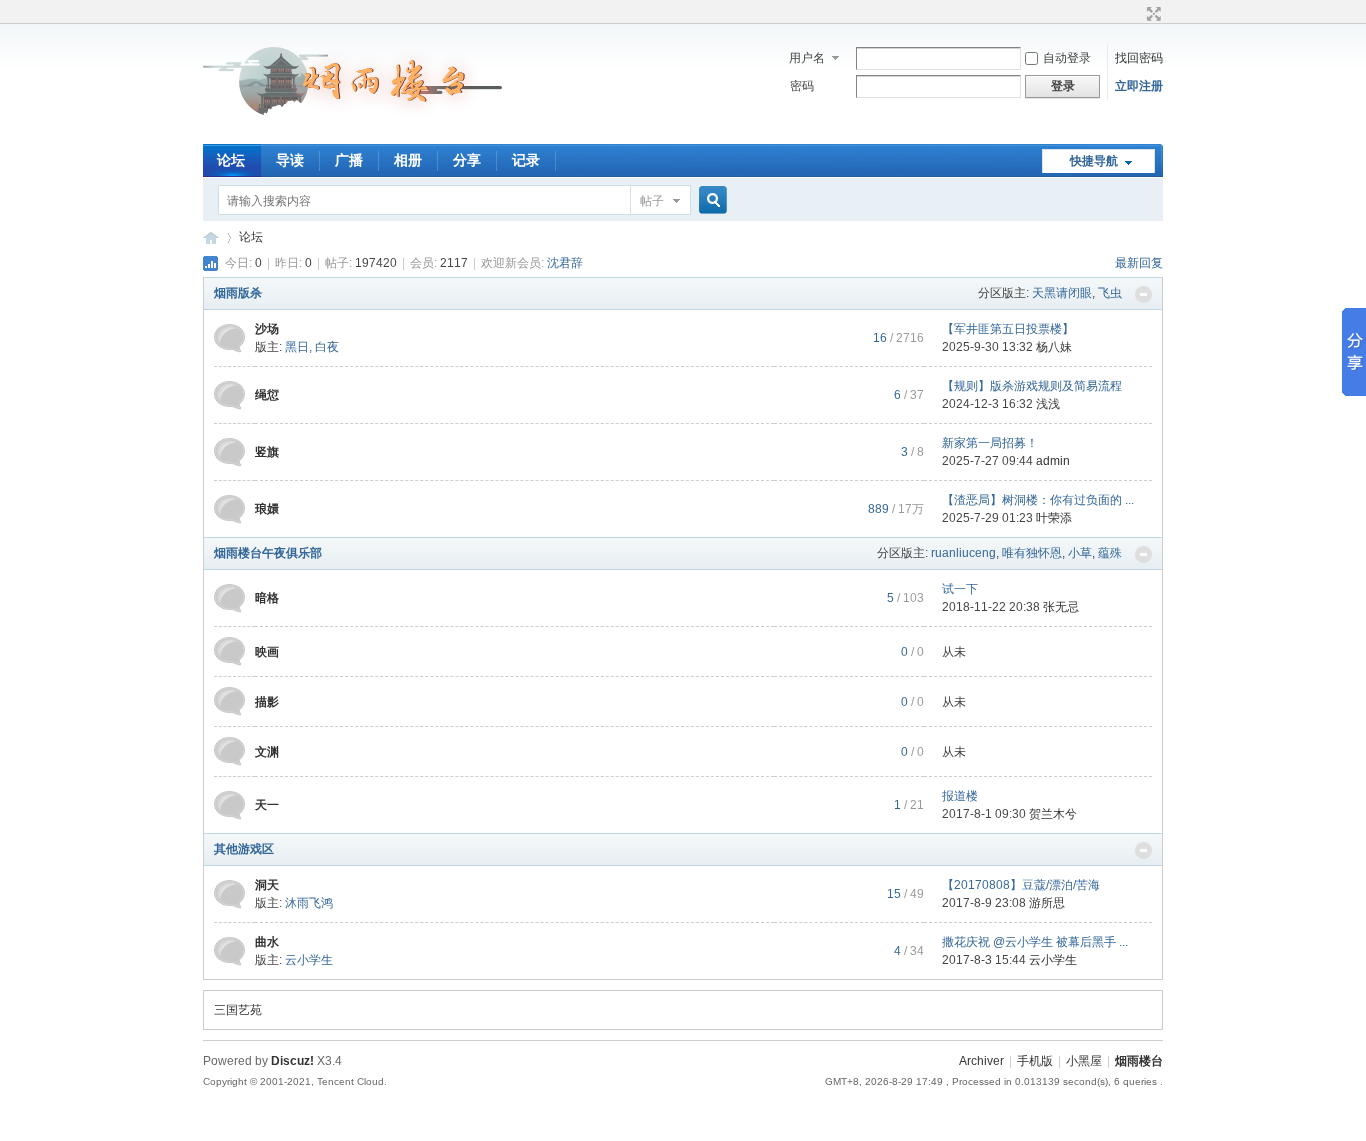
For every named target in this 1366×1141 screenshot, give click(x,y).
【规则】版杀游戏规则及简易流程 (1032, 386)
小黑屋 (1084, 1061)
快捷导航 (1094, 161)
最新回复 (1139, 263)
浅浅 (1048, 404)
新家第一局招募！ (990, 443)
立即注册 (1139, 86)
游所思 (1047, 903)
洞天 (267, 885)
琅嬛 (267, 509)
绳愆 (267, 395)
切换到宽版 (1151, 14)
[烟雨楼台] (353, 132)
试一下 (960, 589)
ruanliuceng (963, 553)
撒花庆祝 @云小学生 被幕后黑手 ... (1035, 942)
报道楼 (960, 796)
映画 (267, 652)
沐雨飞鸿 (309, 903)
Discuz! (292, 1061)
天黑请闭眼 (1062, 293)
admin (1053, 461)
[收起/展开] (1143, 294)
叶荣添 (1054, 518)
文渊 (267, 752)
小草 (1080, 553)
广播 (349, 160)
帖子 (652, 201)
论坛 (231, 160)
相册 (408, 160)
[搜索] (710, 200)
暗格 (267, 598)
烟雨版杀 (238, 293)
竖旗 (267, 452)
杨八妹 (1054, 347)
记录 (526, 160)
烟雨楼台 (211, 237)
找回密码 (1139, 58)
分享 (467, 160)
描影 (267, 702)
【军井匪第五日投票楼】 (1008, 329)
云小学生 (309, 960)
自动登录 (1067, 58)
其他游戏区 (244, 849)
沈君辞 (565, 263)
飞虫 (1110, 293)
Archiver (981, 1061)
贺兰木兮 (1053, 814)
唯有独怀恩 (1032, 553)
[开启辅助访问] (1135, 14)
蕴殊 (1110, 553)
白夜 (327, 347)
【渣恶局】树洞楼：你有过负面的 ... (1038, 500)
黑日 (297, 347)
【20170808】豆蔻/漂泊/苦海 (1021, 885)
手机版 (1035, 1061)
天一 (267, 805)
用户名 (807, 58)
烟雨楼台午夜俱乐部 (268, 553)
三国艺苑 (238, 1010)
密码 (802, 86)
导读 (290, 160)
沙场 (267, 329)
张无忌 (1061, 607)
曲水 (267, 942)
